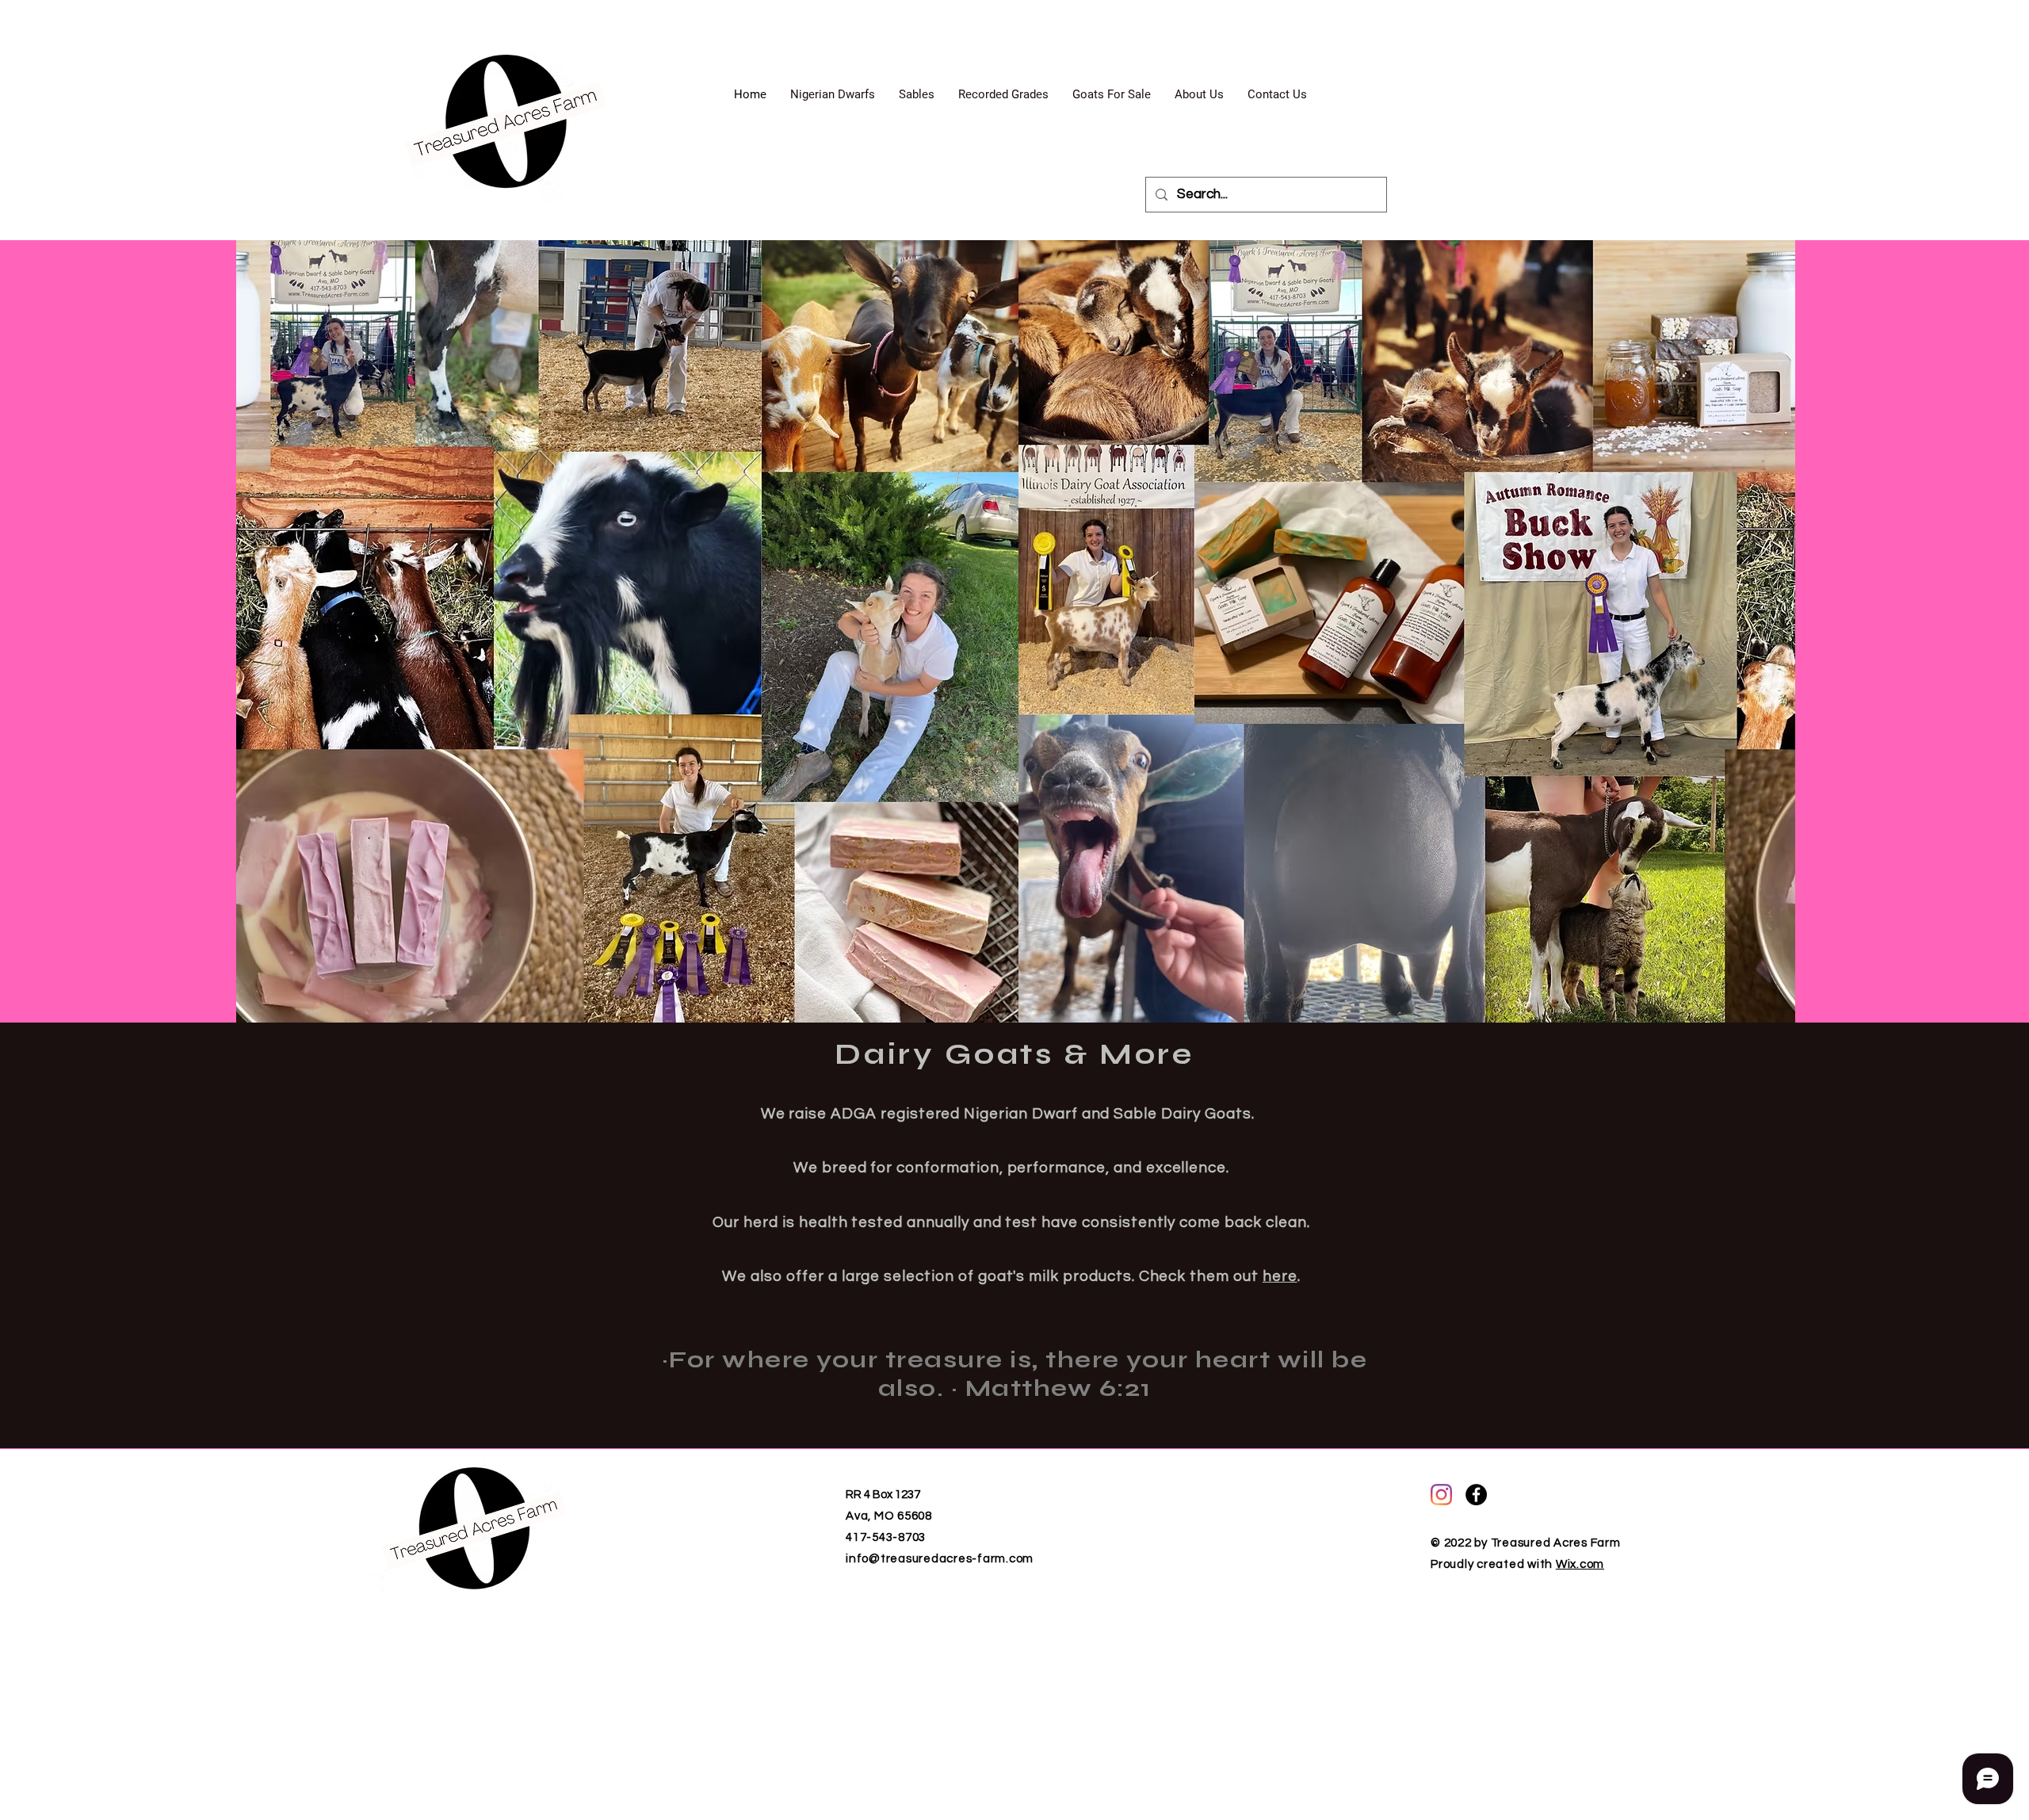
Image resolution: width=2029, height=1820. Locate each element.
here (1280, 1276)
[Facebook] (1476, 1495)
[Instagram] (1441, 1495)
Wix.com (1580, 1564)
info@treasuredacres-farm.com (940, 1559)
